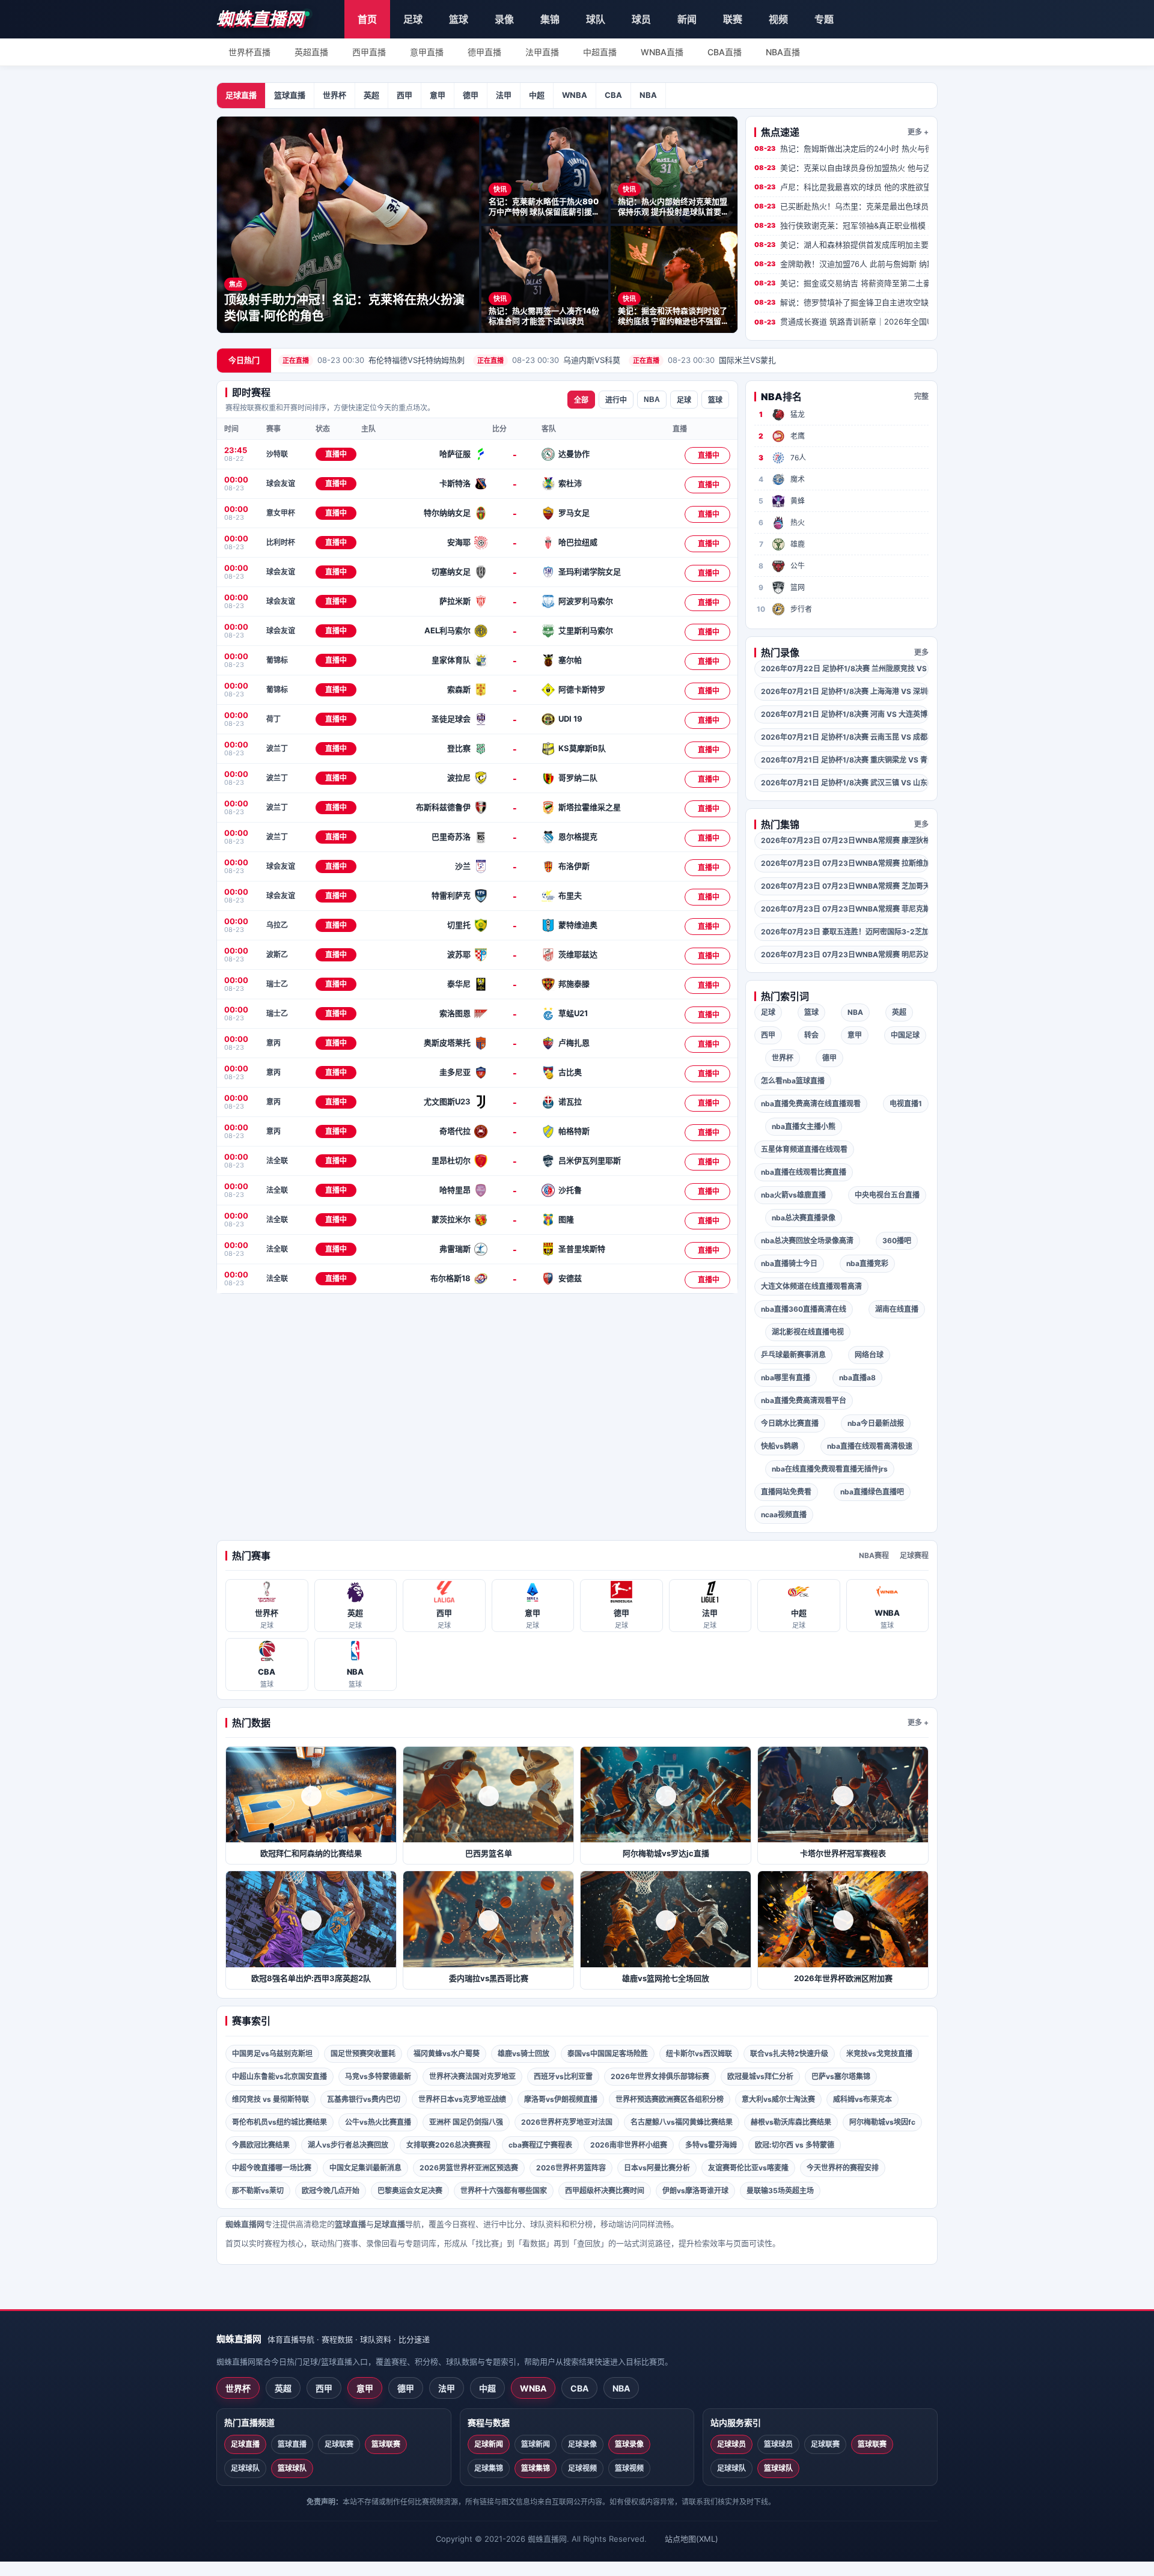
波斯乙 (277, 955)
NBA (648, 95)
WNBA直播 (662, 52)
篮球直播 (290, 95)
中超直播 (600, 52)
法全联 (277, 1161)
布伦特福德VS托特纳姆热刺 (374, 360)
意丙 (273, 1043)
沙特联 (277, 454)
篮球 (459, 19)
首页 (367, 19)
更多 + (918, 132)
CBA (613, 95)
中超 (537, 95)
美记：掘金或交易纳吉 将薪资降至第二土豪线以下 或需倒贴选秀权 (841, 283)
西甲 (405, 95)
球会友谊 (281, 483)
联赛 (733, 19)
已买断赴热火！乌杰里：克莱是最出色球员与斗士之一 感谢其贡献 (841, 206)
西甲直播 (369, 52)
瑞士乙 (277, 984)
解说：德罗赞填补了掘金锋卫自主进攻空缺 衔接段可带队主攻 (841, 302)
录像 (504, 19)
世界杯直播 (249, 52)
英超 (371, 95)
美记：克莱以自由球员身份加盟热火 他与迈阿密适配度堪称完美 (841, 168)
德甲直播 (484, 52)
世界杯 (334, 95)
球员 (641, 19)
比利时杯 (281, 542)
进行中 (616, 400)
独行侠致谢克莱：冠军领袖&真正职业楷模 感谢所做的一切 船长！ (841, 225)
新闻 (687, 19)
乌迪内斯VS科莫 (549, 360)
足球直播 (241, 95)
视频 (778, 19)
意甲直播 (427, 52)
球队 (596, 19)
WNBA (575, 95)
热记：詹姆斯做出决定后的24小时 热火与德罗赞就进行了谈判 (841, 148)
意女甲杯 (281, 513)
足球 (413, 19)
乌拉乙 (277, 925)
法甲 (504, 95)
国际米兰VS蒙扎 (704, 360)
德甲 (471, 95)
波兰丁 (277, 748)
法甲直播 (542, 52)
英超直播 (311, 52)
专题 (824, 19)
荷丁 (273, 719)
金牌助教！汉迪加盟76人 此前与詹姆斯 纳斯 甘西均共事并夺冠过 (841, 264)
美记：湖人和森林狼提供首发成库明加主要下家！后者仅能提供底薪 (841, 245)
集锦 (550, 19)
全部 (581, 400)
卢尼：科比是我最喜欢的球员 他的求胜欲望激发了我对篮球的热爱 (841, 187)
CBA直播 (725, 52)
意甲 (438, 95)
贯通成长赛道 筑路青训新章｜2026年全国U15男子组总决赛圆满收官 (841, 321)
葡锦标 (277, 660)
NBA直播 (783, 52)
